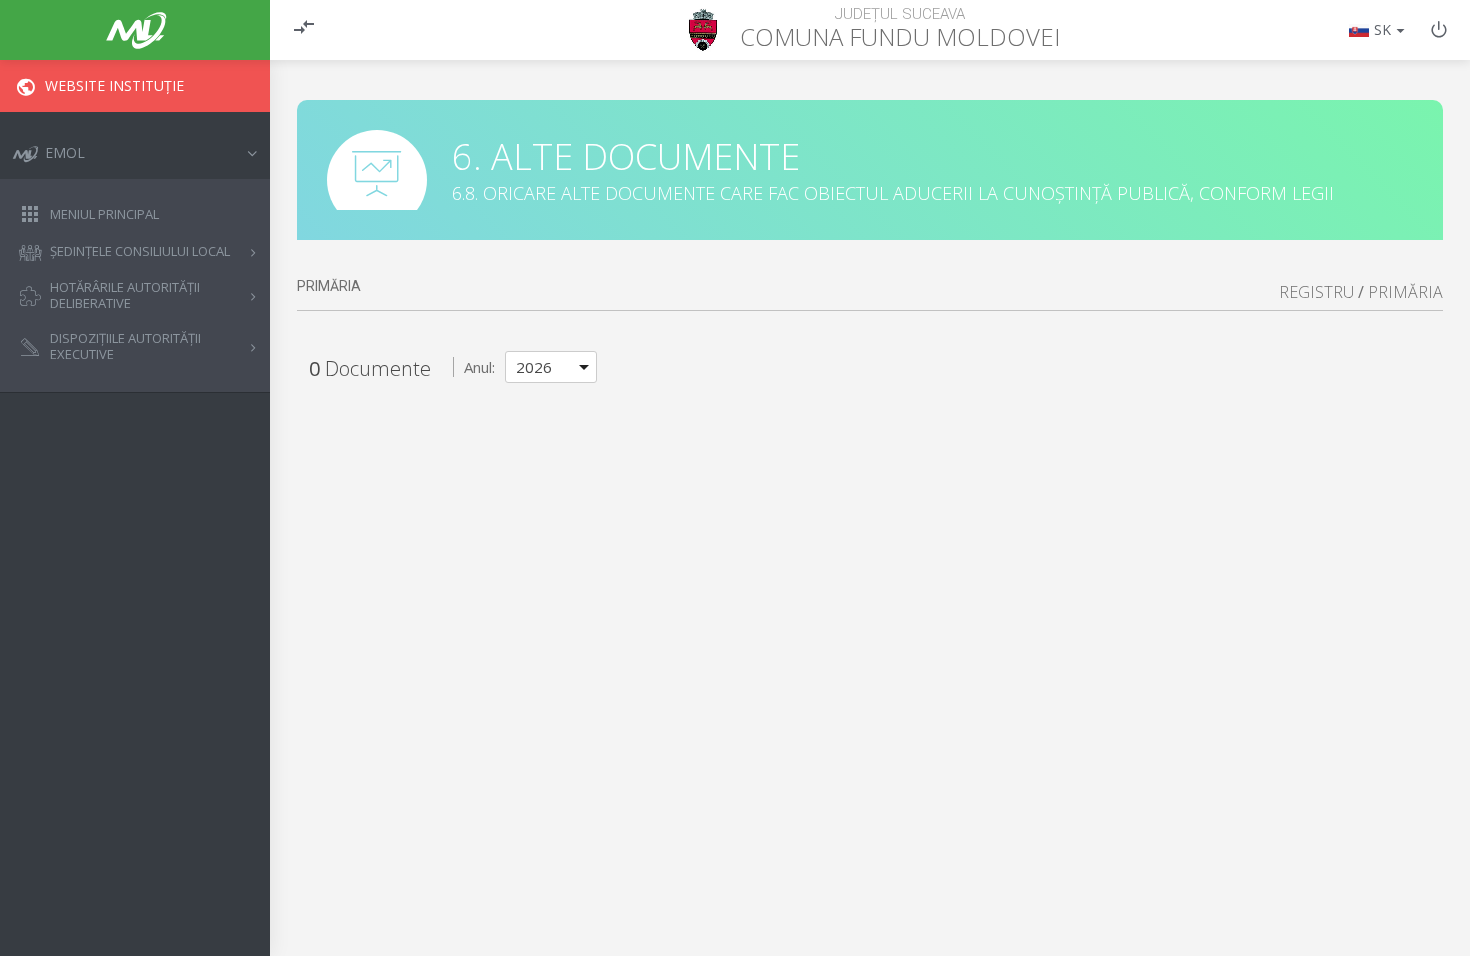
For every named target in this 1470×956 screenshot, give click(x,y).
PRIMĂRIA (1405, 292)
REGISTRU (1316, 292)
